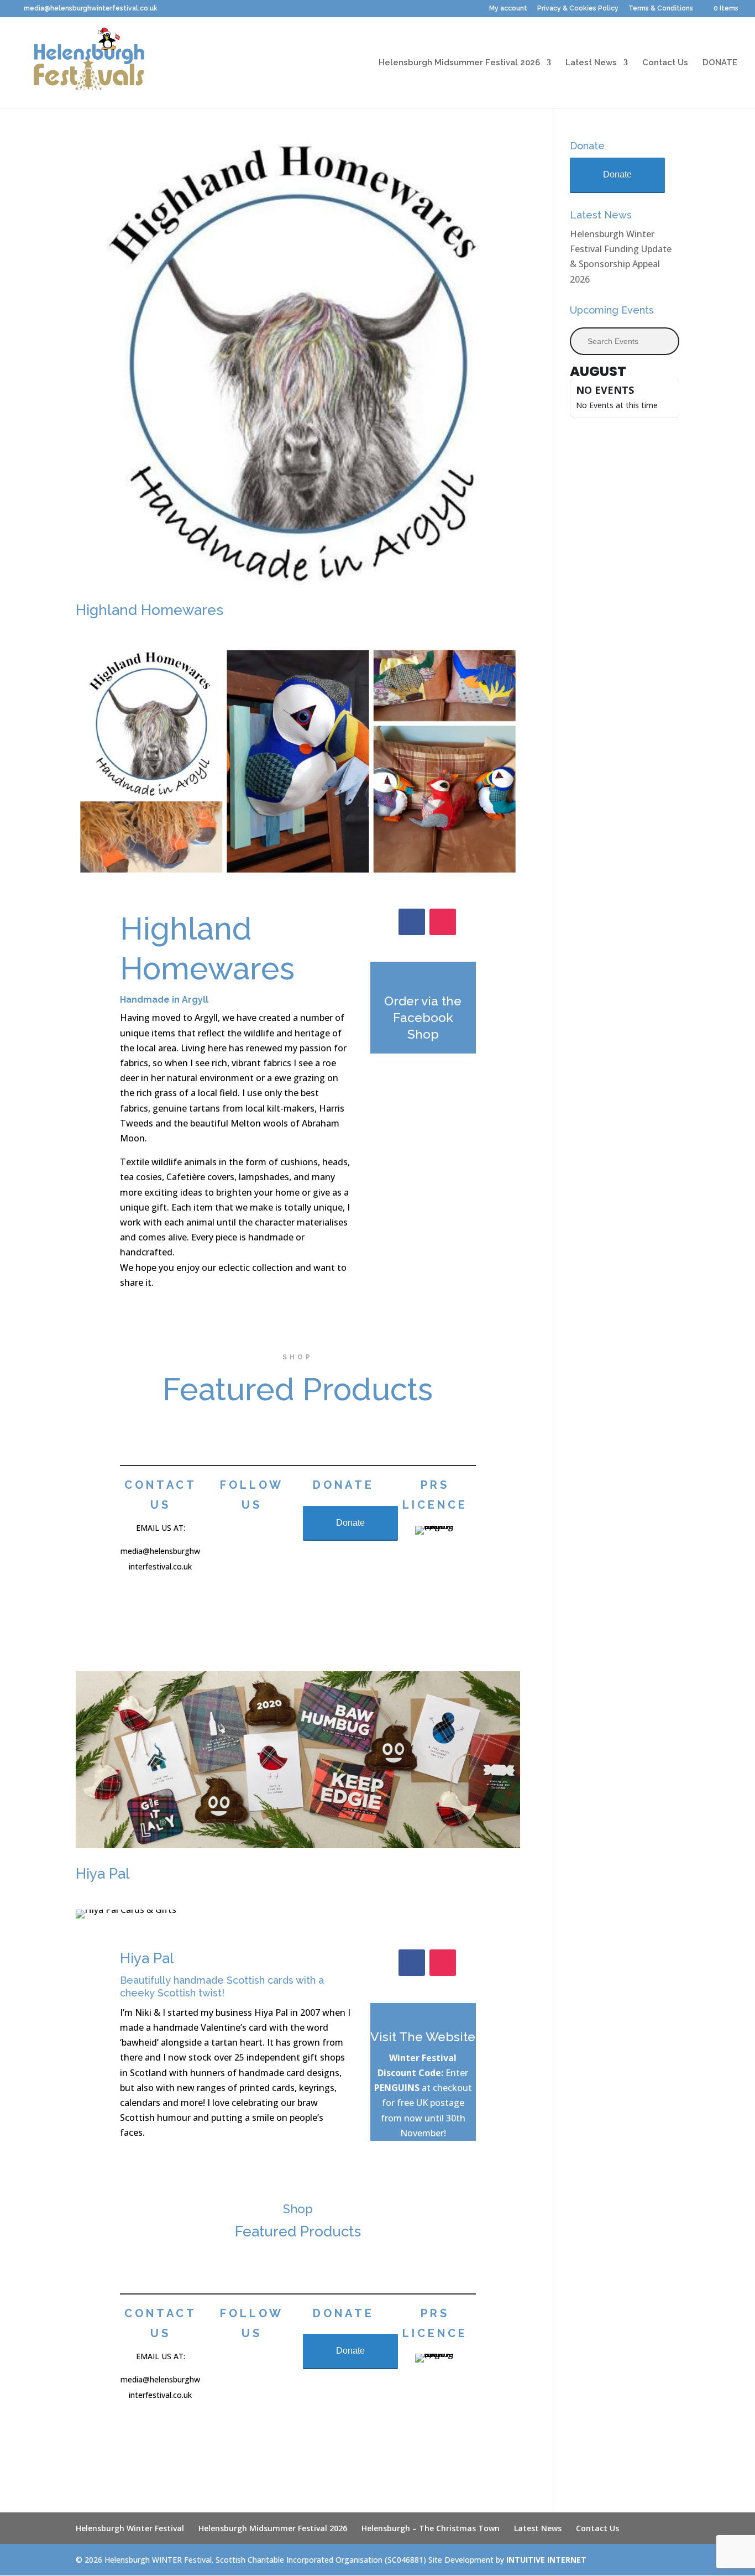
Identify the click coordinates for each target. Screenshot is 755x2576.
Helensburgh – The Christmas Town (431, 2528)
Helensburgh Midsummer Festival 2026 (459, 63)
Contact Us (665, 63)
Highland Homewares (150, 610)
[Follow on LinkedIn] (269, 1584)
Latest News (591, 63)
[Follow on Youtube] (244, 1584)
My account (508, 9)
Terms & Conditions (661, 9)
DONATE (720, 63)
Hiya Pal (103, 1874)
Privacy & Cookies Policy (578, 9)
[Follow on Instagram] (443, 922)
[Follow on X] (266, 1560)
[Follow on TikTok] (266, 1536)
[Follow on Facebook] (412, 922)
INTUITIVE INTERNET (546, 2560)
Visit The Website (423, 2037)
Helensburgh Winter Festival (130, 2528)
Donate (350, 1523)
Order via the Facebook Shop (423, 1017)
